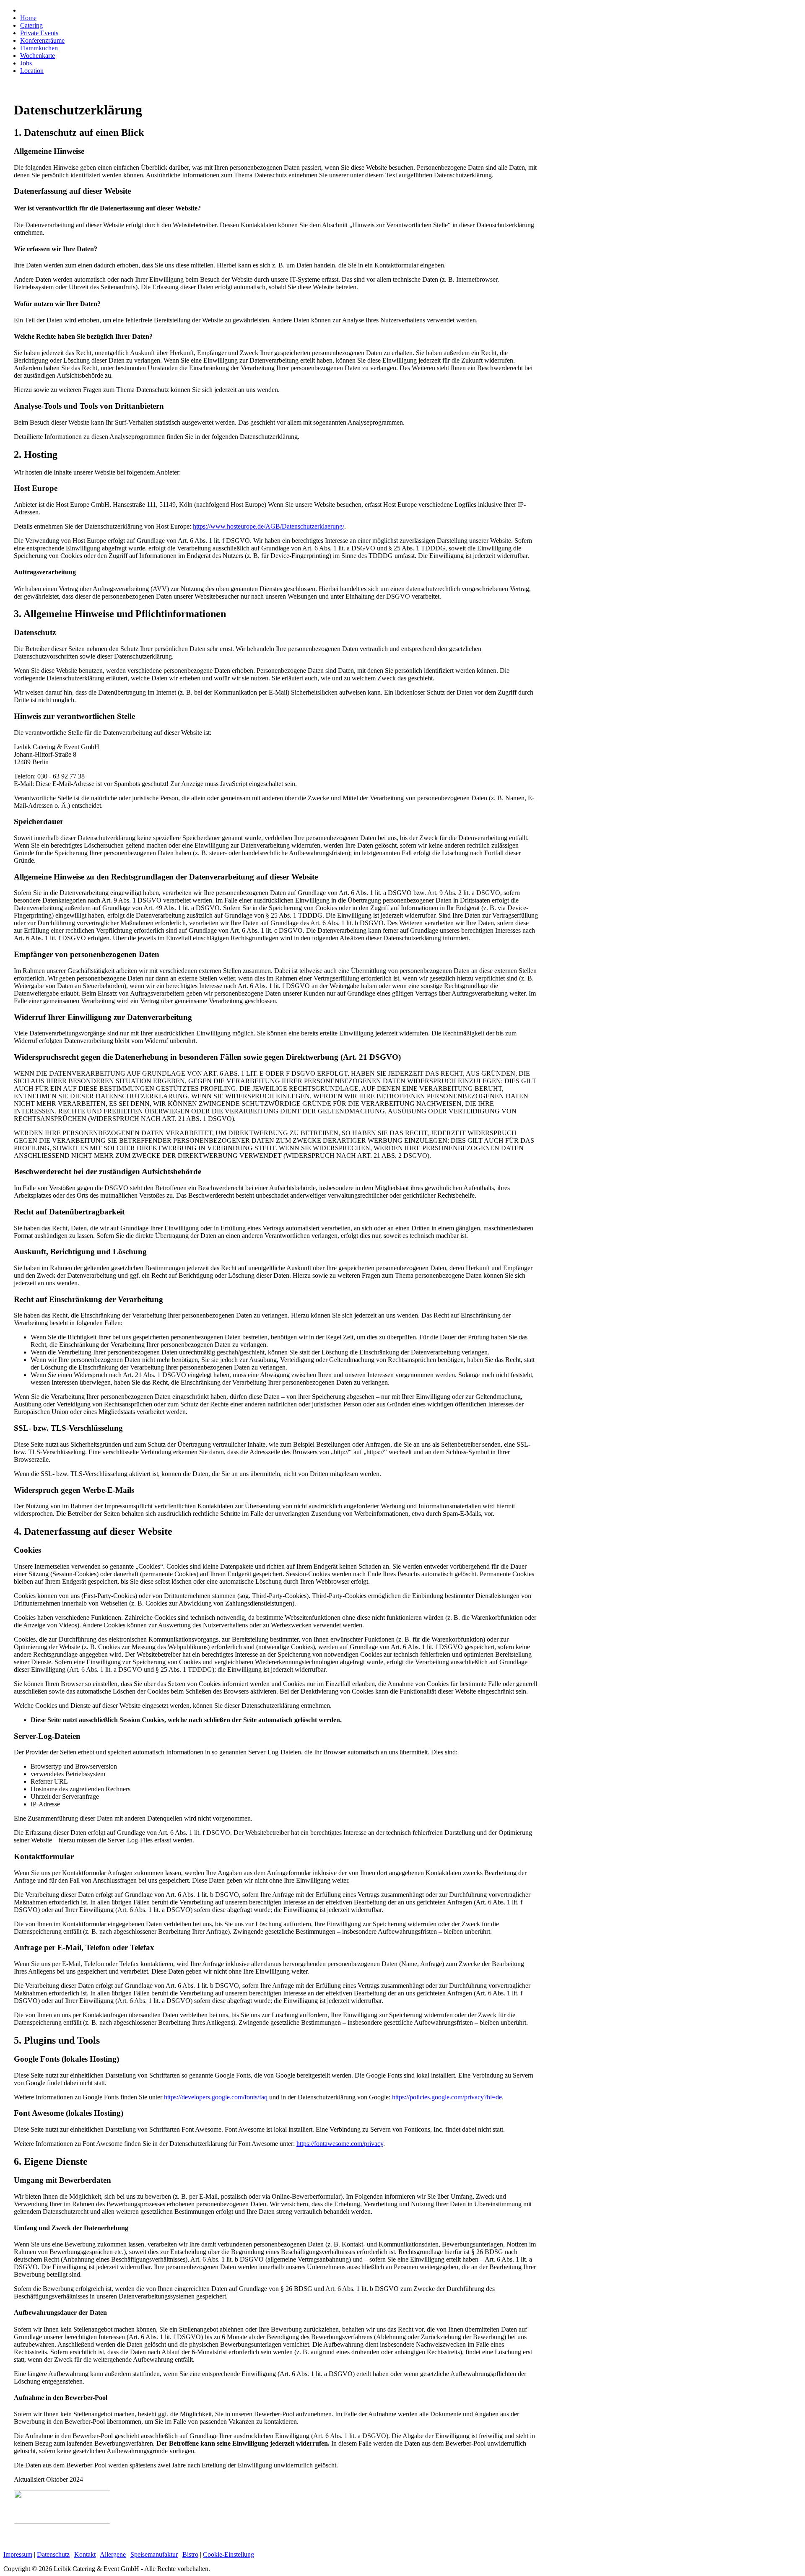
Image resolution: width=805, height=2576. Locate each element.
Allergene (113, 2554)
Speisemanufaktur (154, 2554)
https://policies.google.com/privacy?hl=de (447, 2097)
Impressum (18, 2554)
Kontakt (85, 2554)
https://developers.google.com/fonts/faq (216, 2097)
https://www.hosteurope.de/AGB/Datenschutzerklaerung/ (269, 526)
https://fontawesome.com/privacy (340, 2144)
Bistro (190, 2554)
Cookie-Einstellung (229, 2554)
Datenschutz (53, 2554)
